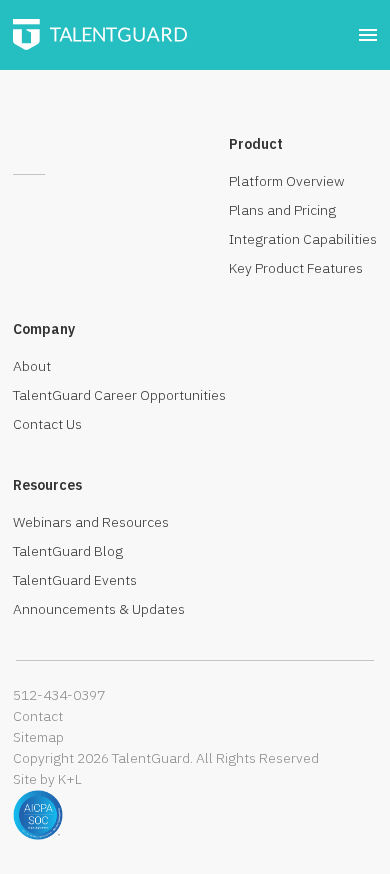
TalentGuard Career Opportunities (119, 395)
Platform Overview (287, 181)
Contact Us (47, 424)
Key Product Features (296, 268)
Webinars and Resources (91, 522)
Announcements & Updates (99, 609)
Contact (38, 716)
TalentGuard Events (75, 580)
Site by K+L (47, 779)
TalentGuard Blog (68, 551)
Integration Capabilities (303, 239)
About (32, 366)
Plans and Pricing (282, 210)
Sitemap (38, 737)
